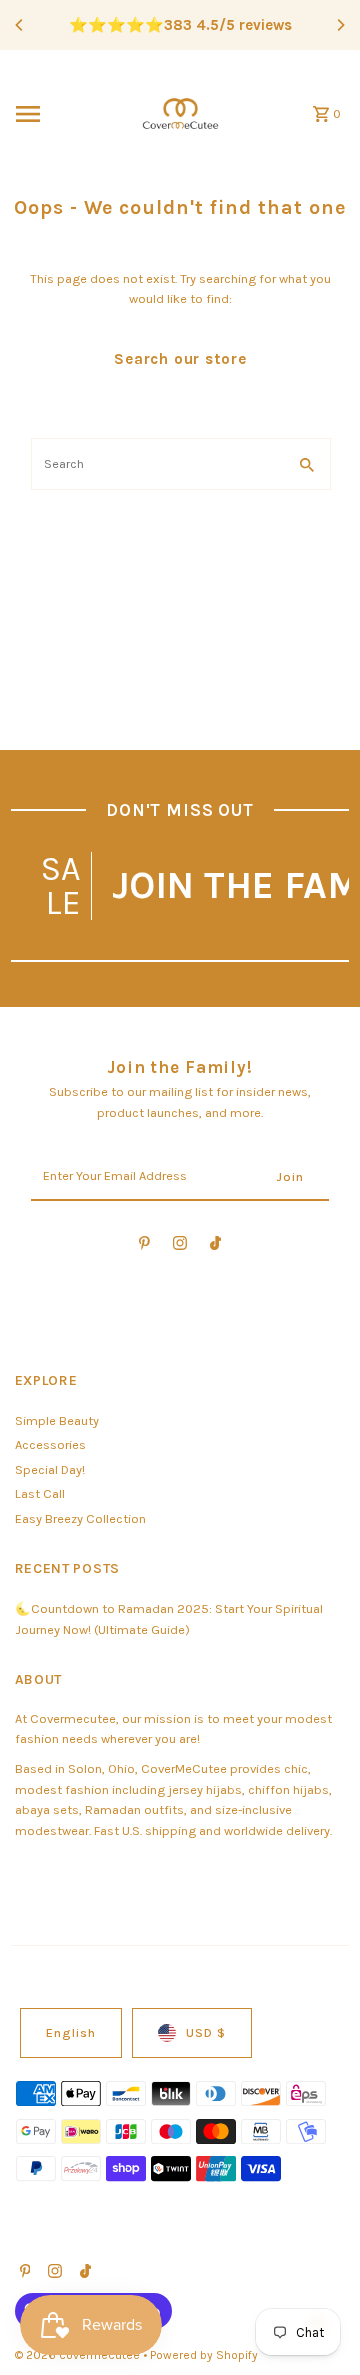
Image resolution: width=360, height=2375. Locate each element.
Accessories (50, 1444)
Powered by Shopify (204, 2355)
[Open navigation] (65, 114)
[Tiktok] (215, 1246)
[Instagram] (180, 1246)
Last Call (40, 1493)
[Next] (340, 25)
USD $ (206, 2032)
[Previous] (20, 25)
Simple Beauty (57, 1420)
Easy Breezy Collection (80, 1518)
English (71, 2032)
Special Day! (50, 1469)
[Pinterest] (144, 1246)
